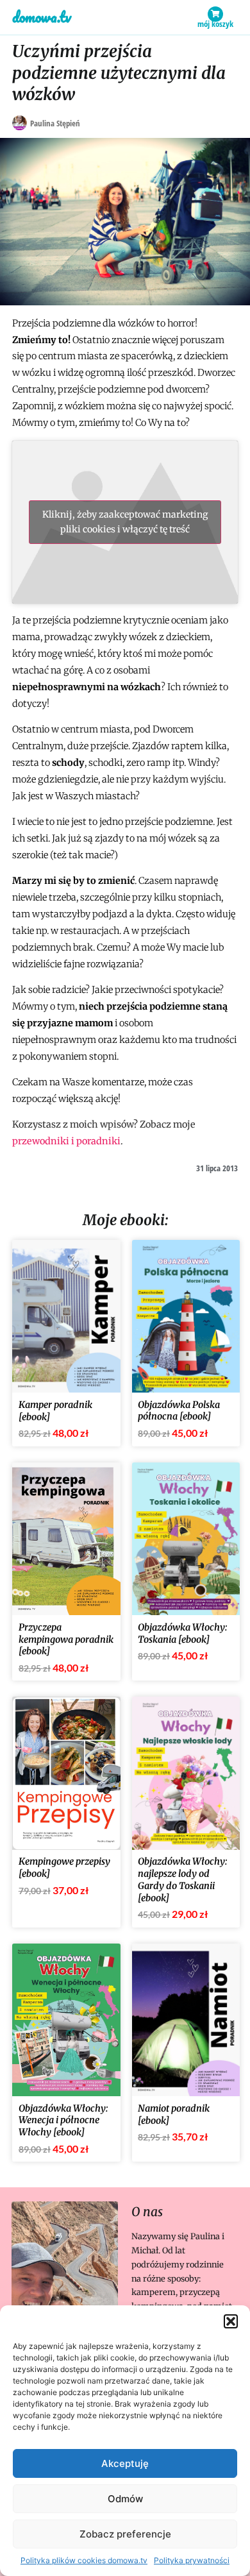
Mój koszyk (215, 24)
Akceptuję (125, 2463)
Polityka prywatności (192, 2560)
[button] (231, 2321)
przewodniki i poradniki (66, 1141)
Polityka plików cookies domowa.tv (84, 2560)
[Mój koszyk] (215, 14)
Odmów (125, 2499)
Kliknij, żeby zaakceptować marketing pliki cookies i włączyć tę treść (125, 522)
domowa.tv (42, 17)
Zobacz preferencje (125, 2534)
